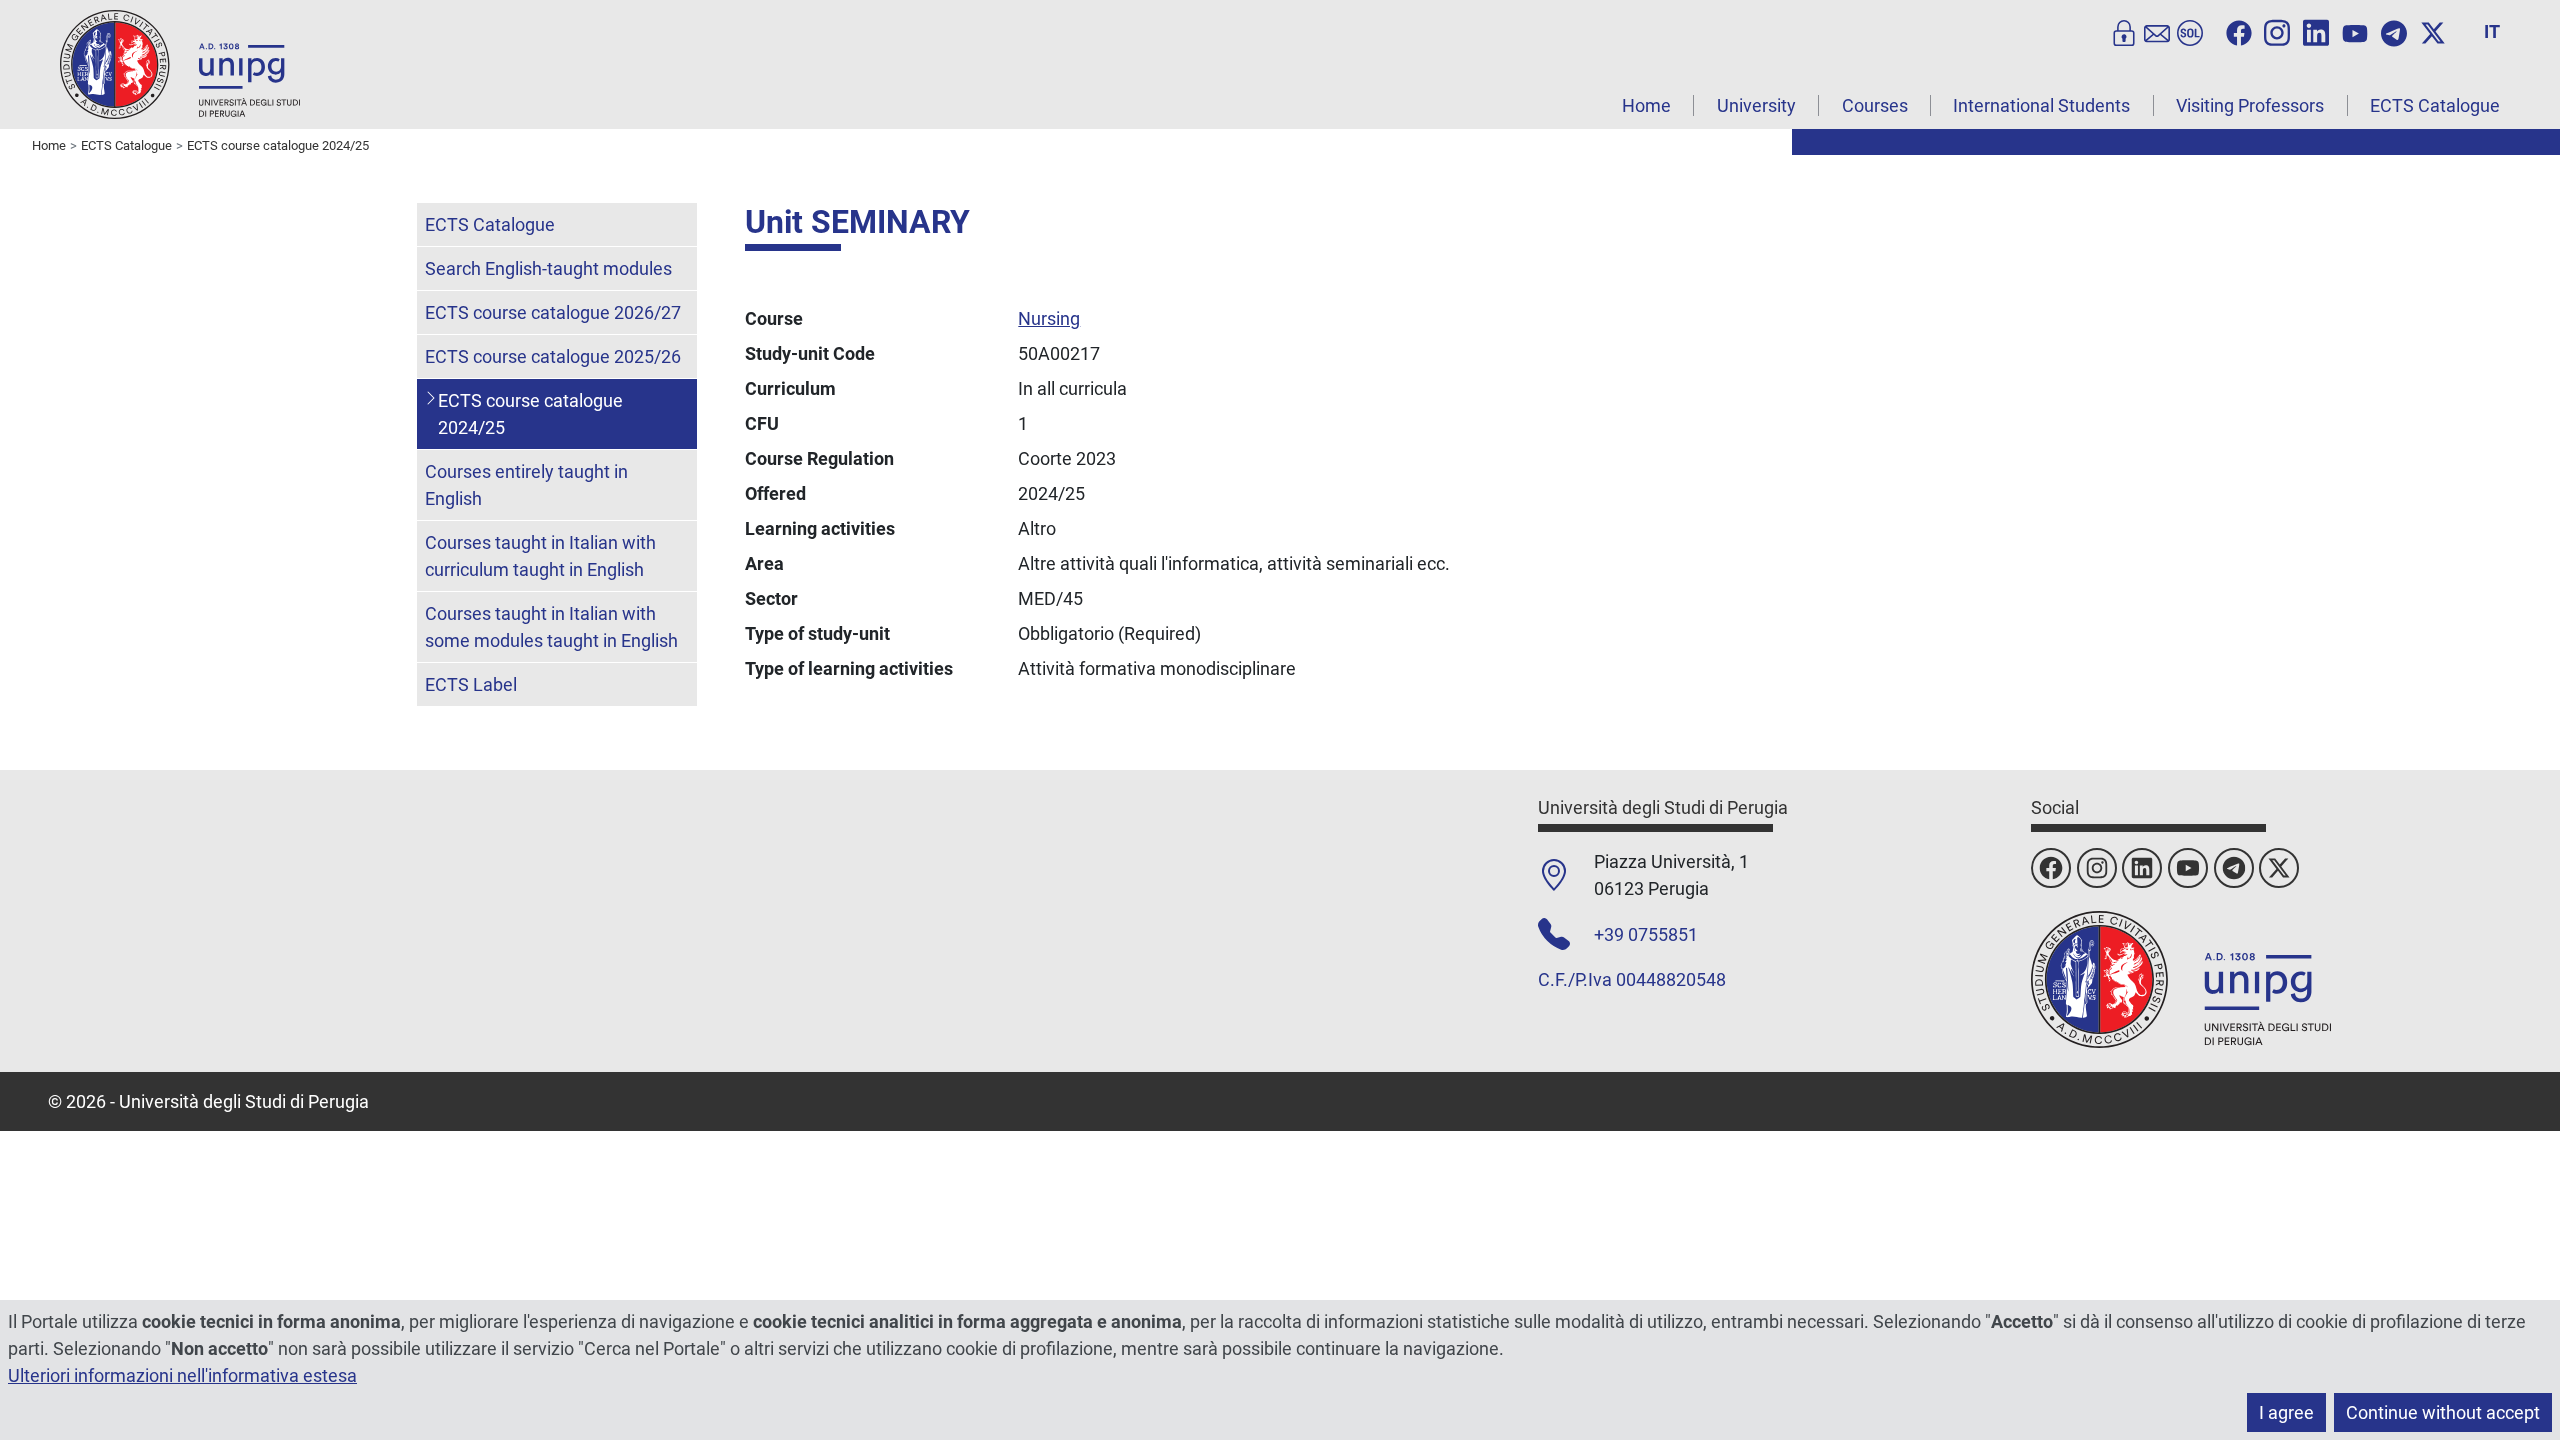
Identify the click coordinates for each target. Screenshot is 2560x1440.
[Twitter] (2433, 31)
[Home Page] (180, 63)
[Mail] (2157, 31)
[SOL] (2190, 31)
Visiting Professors (2250, 105)
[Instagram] (2277, 31)
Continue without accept (2443, 1412)
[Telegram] (2394, 31)
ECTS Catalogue (2435, 105)
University (1756, 105)
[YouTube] (2355, 31)
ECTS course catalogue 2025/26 (553, 356)
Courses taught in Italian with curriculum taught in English (540, 556)
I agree (2286, 1412)
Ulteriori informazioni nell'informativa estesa (182, 1375)
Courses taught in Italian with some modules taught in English (551, 627)
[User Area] (2124, 31)
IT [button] (2492, 31)
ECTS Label (471, 684)
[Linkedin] (2316, 31)
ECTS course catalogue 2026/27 (553, 312)
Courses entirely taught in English (526, 485)
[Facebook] (2239, 31)
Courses (1875, 105)
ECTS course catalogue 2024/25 (530, 414)
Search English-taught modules (548, 268)
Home (1646, 105)
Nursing (1049, 318)
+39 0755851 (1646, 934)
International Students (2041, 105)
